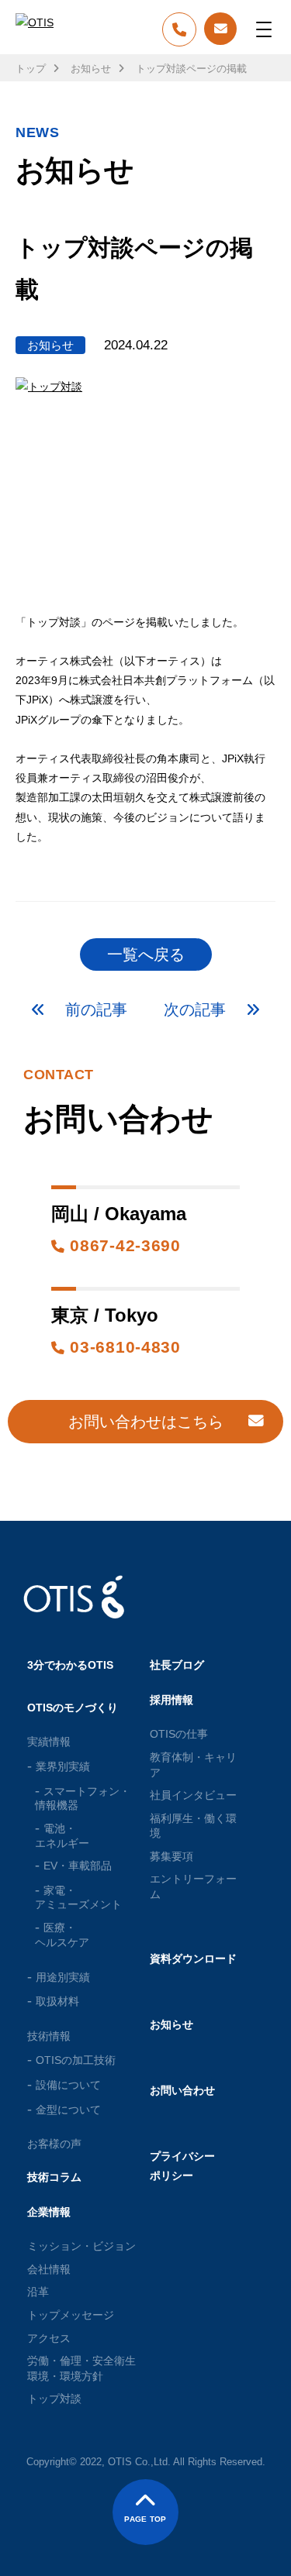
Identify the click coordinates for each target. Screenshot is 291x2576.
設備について (68, 2085)
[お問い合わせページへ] (220, 29)
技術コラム (54, 2177)
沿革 (38, 2292)
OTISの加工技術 (76, 2060)
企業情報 (49, 2212)
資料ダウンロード (193, 1959)
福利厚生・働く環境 (193, 1826)
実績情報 (49, 1742)
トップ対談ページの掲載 (191, 69)
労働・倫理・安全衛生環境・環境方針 (81, 2368)
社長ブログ (177, 1665)
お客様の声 (54, 2144)
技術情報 (49, 2036)
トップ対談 (54, 2399)
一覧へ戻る (146, 954)
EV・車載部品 (78, 1866)
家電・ (78, 1898)
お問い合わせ (182, 2090)
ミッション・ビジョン (81, 2246)
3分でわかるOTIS (70, 1665)
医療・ (62, 1935)
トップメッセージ (71, 2315)
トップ (31, 69)
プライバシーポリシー (182, 2166)
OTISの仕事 (179, 1734)
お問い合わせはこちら (146, 1422)
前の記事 (94, 1009)
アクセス (49, 2338)
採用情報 (171, 1700)
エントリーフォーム (193, 1886)
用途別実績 (63, 1977)
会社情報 (49, 2269)
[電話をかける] (179, 31)
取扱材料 (57, 2001)
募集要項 (171, 1856)
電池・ (62, 1836)
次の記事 (197, 1009)
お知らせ (91, 69)
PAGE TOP (145, 2519)
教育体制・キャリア (193, 1765)
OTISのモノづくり (73, 1708)
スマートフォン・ (83, 1799)
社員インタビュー (193, 1795)
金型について (68, 2110)
